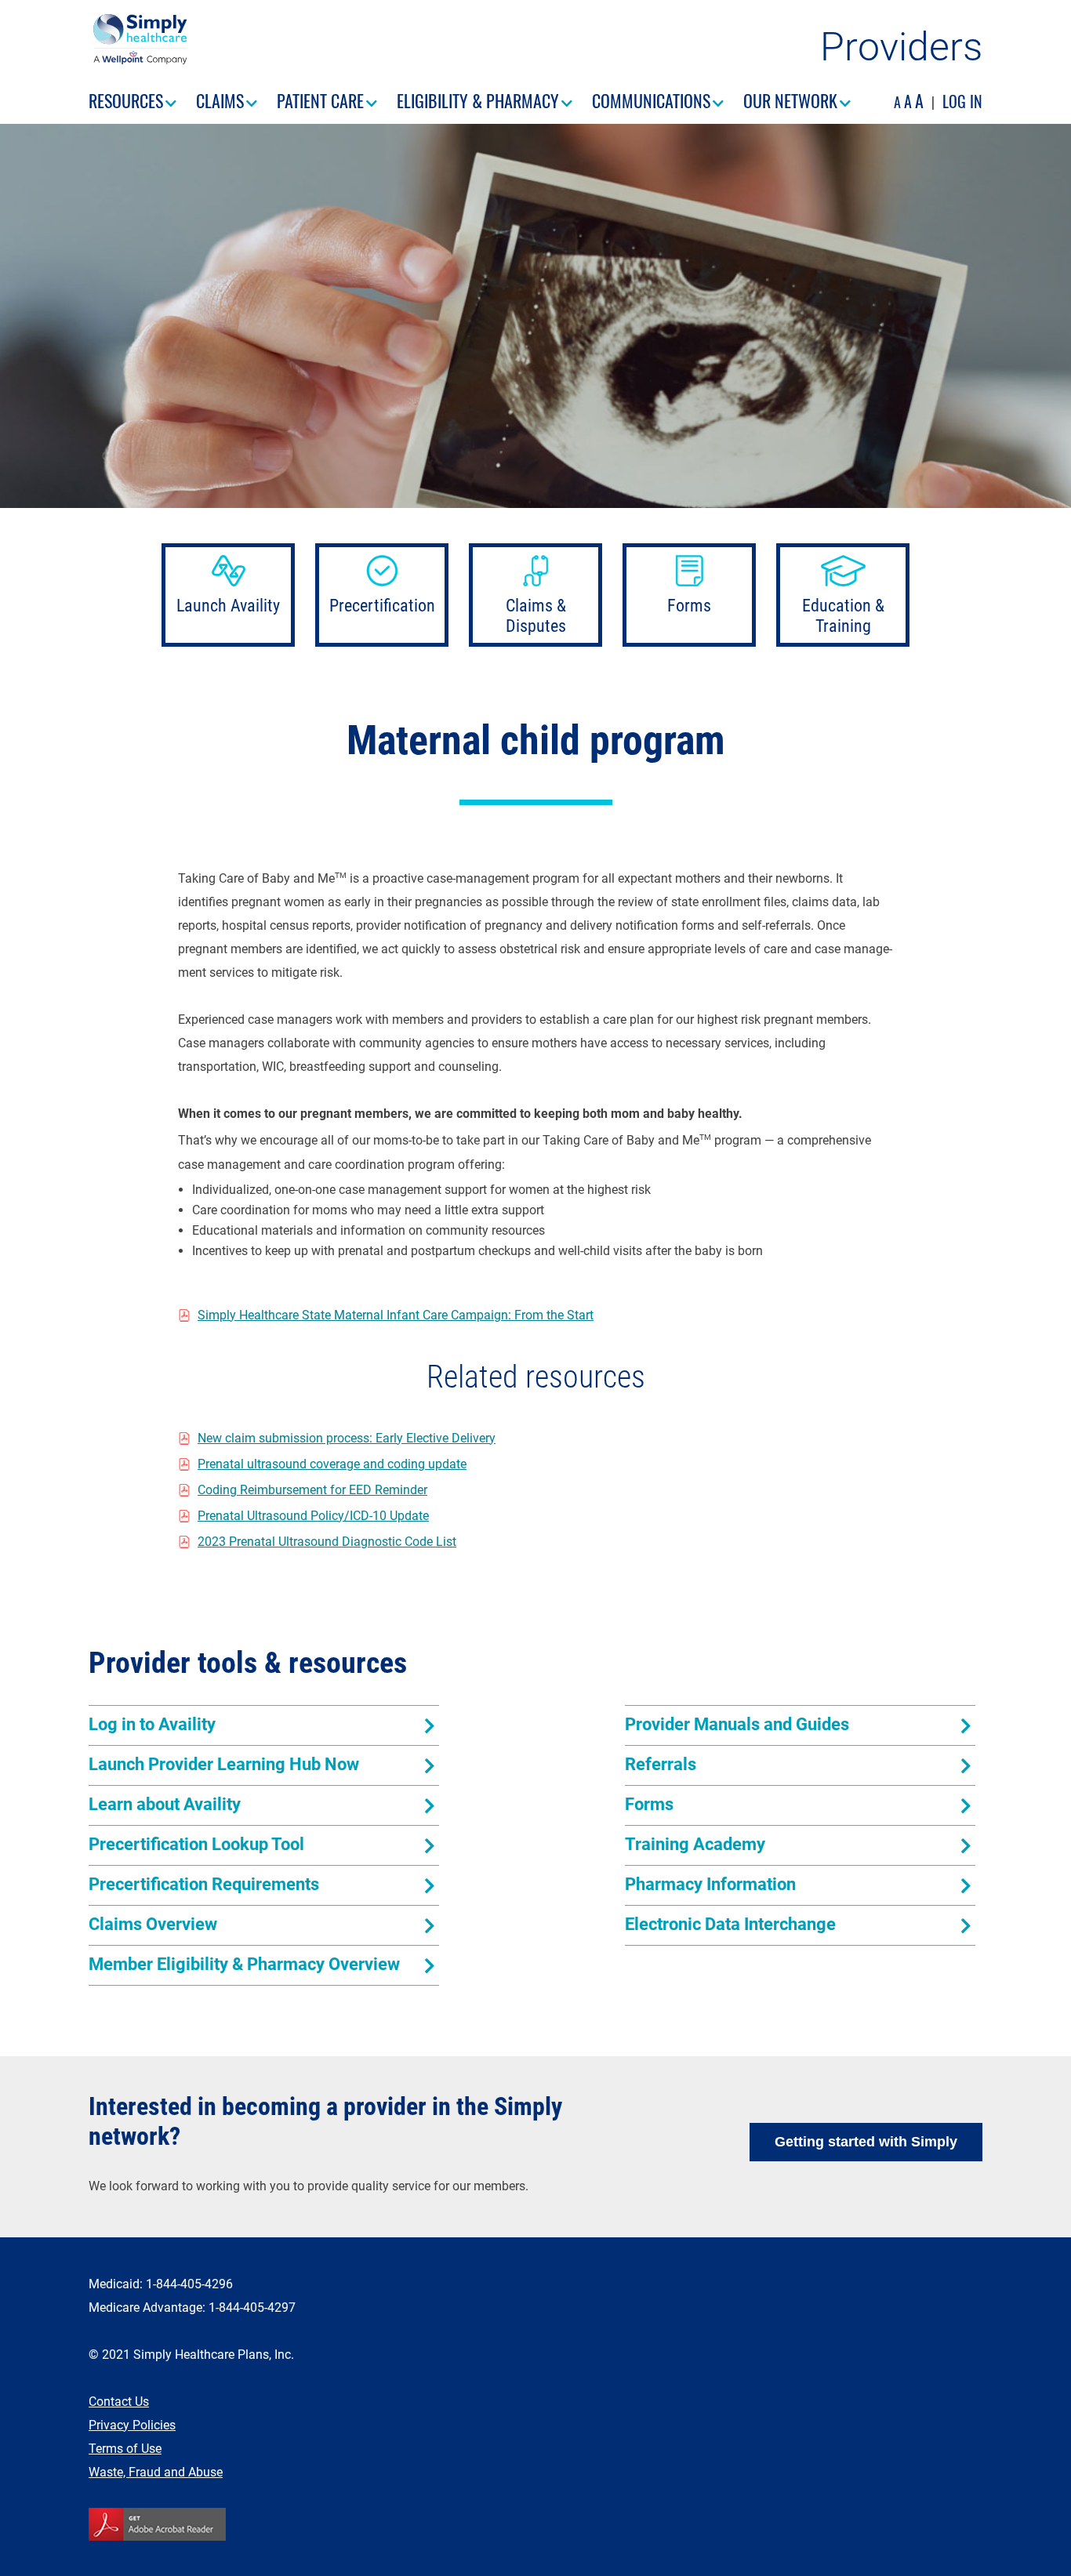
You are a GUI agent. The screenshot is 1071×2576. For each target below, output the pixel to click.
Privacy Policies (132, 2425)
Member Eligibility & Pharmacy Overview (244, 1964)
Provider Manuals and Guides (737, 1724)
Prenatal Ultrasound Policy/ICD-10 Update (313, 1516)
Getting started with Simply (866, 2142)
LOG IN (962, 101)
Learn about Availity (165, 1804)
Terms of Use (125, 2449)
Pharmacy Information (710, 1884)
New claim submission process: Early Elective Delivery (347, 1438)
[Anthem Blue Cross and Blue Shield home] (138, 60)
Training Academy (695, 1844)
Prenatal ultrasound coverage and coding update (332, 1464)
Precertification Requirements (204, 1884)
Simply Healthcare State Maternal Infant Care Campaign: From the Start (396, 1315)
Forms (649, 1804)
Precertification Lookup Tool (196, 1844)
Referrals (661, 1764)
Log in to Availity (152, 1724)
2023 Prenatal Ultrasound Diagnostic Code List (327, 1542)
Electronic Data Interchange (730, 1924)
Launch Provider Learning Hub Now (224, 1764)
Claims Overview (153, 1924)
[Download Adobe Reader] (535, 2524)
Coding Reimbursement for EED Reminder (312, 1490)
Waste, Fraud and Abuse (156, 2472)
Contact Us (119, 2402)
